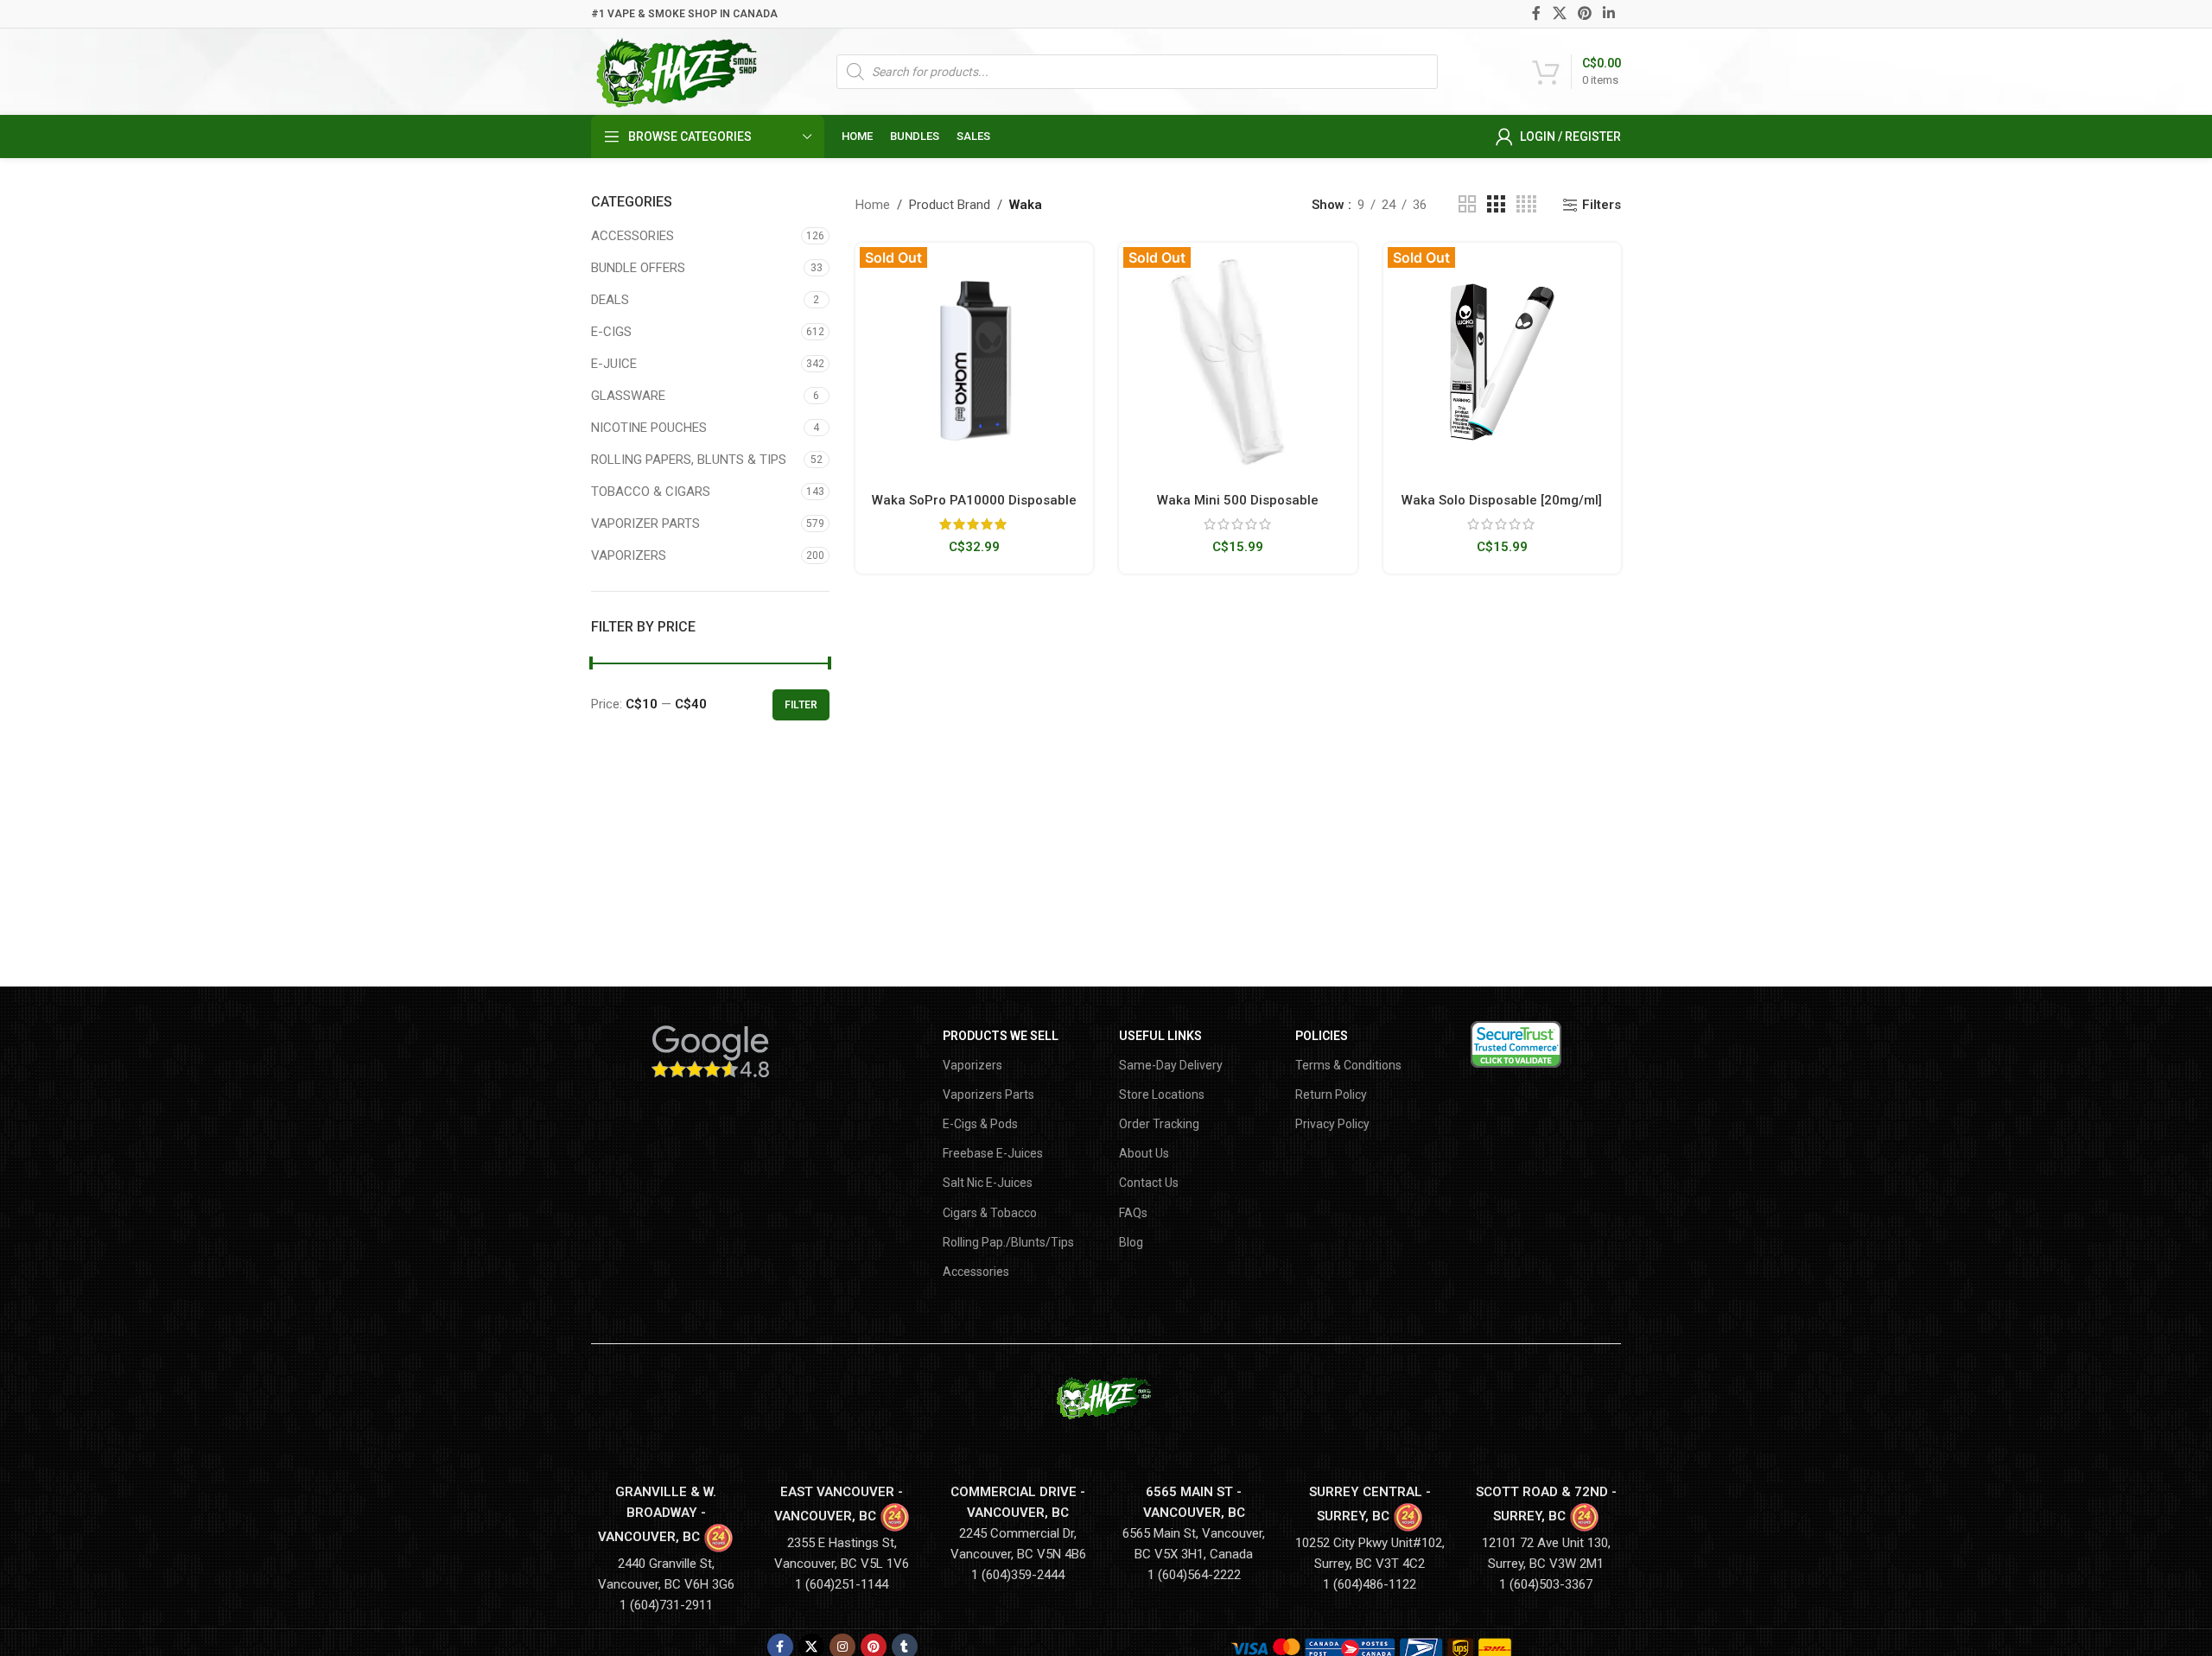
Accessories (632, 236)
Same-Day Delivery (1171, 1065)
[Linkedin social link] (1609, 13)
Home (873, 205)
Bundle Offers (638, 268)
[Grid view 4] (1526, 205)
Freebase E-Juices (993, 1153)
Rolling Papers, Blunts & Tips (689, 460)
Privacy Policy (1332, 1124)
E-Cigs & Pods (980, 1124)
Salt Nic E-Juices (988, 1183)
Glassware (628, 396)
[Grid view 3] (1496, 205)
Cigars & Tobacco (990, 1213)
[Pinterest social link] (1584, 13)
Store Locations (1162, 1094)
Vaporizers (629, 555)
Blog (1131, 1242)
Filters (1602, 205)
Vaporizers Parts (988, 1094)
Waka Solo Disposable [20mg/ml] (1502, 500)
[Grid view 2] (1467, 205)
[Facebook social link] (1537, 13)
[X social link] (1559, 13)
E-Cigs (611, 332)
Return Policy (1331, 1094)
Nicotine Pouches (649, 428)
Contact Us (1149, 1183)
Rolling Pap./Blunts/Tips (1008, 1242)
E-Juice (614, 364)
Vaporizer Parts (645, 523)
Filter (801, 705)
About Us (1144, 1153)
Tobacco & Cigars (651, 492)
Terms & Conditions (1348, 1065)
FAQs (1133, 1213)
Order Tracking (1159, 1124)
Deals (610, 300)
